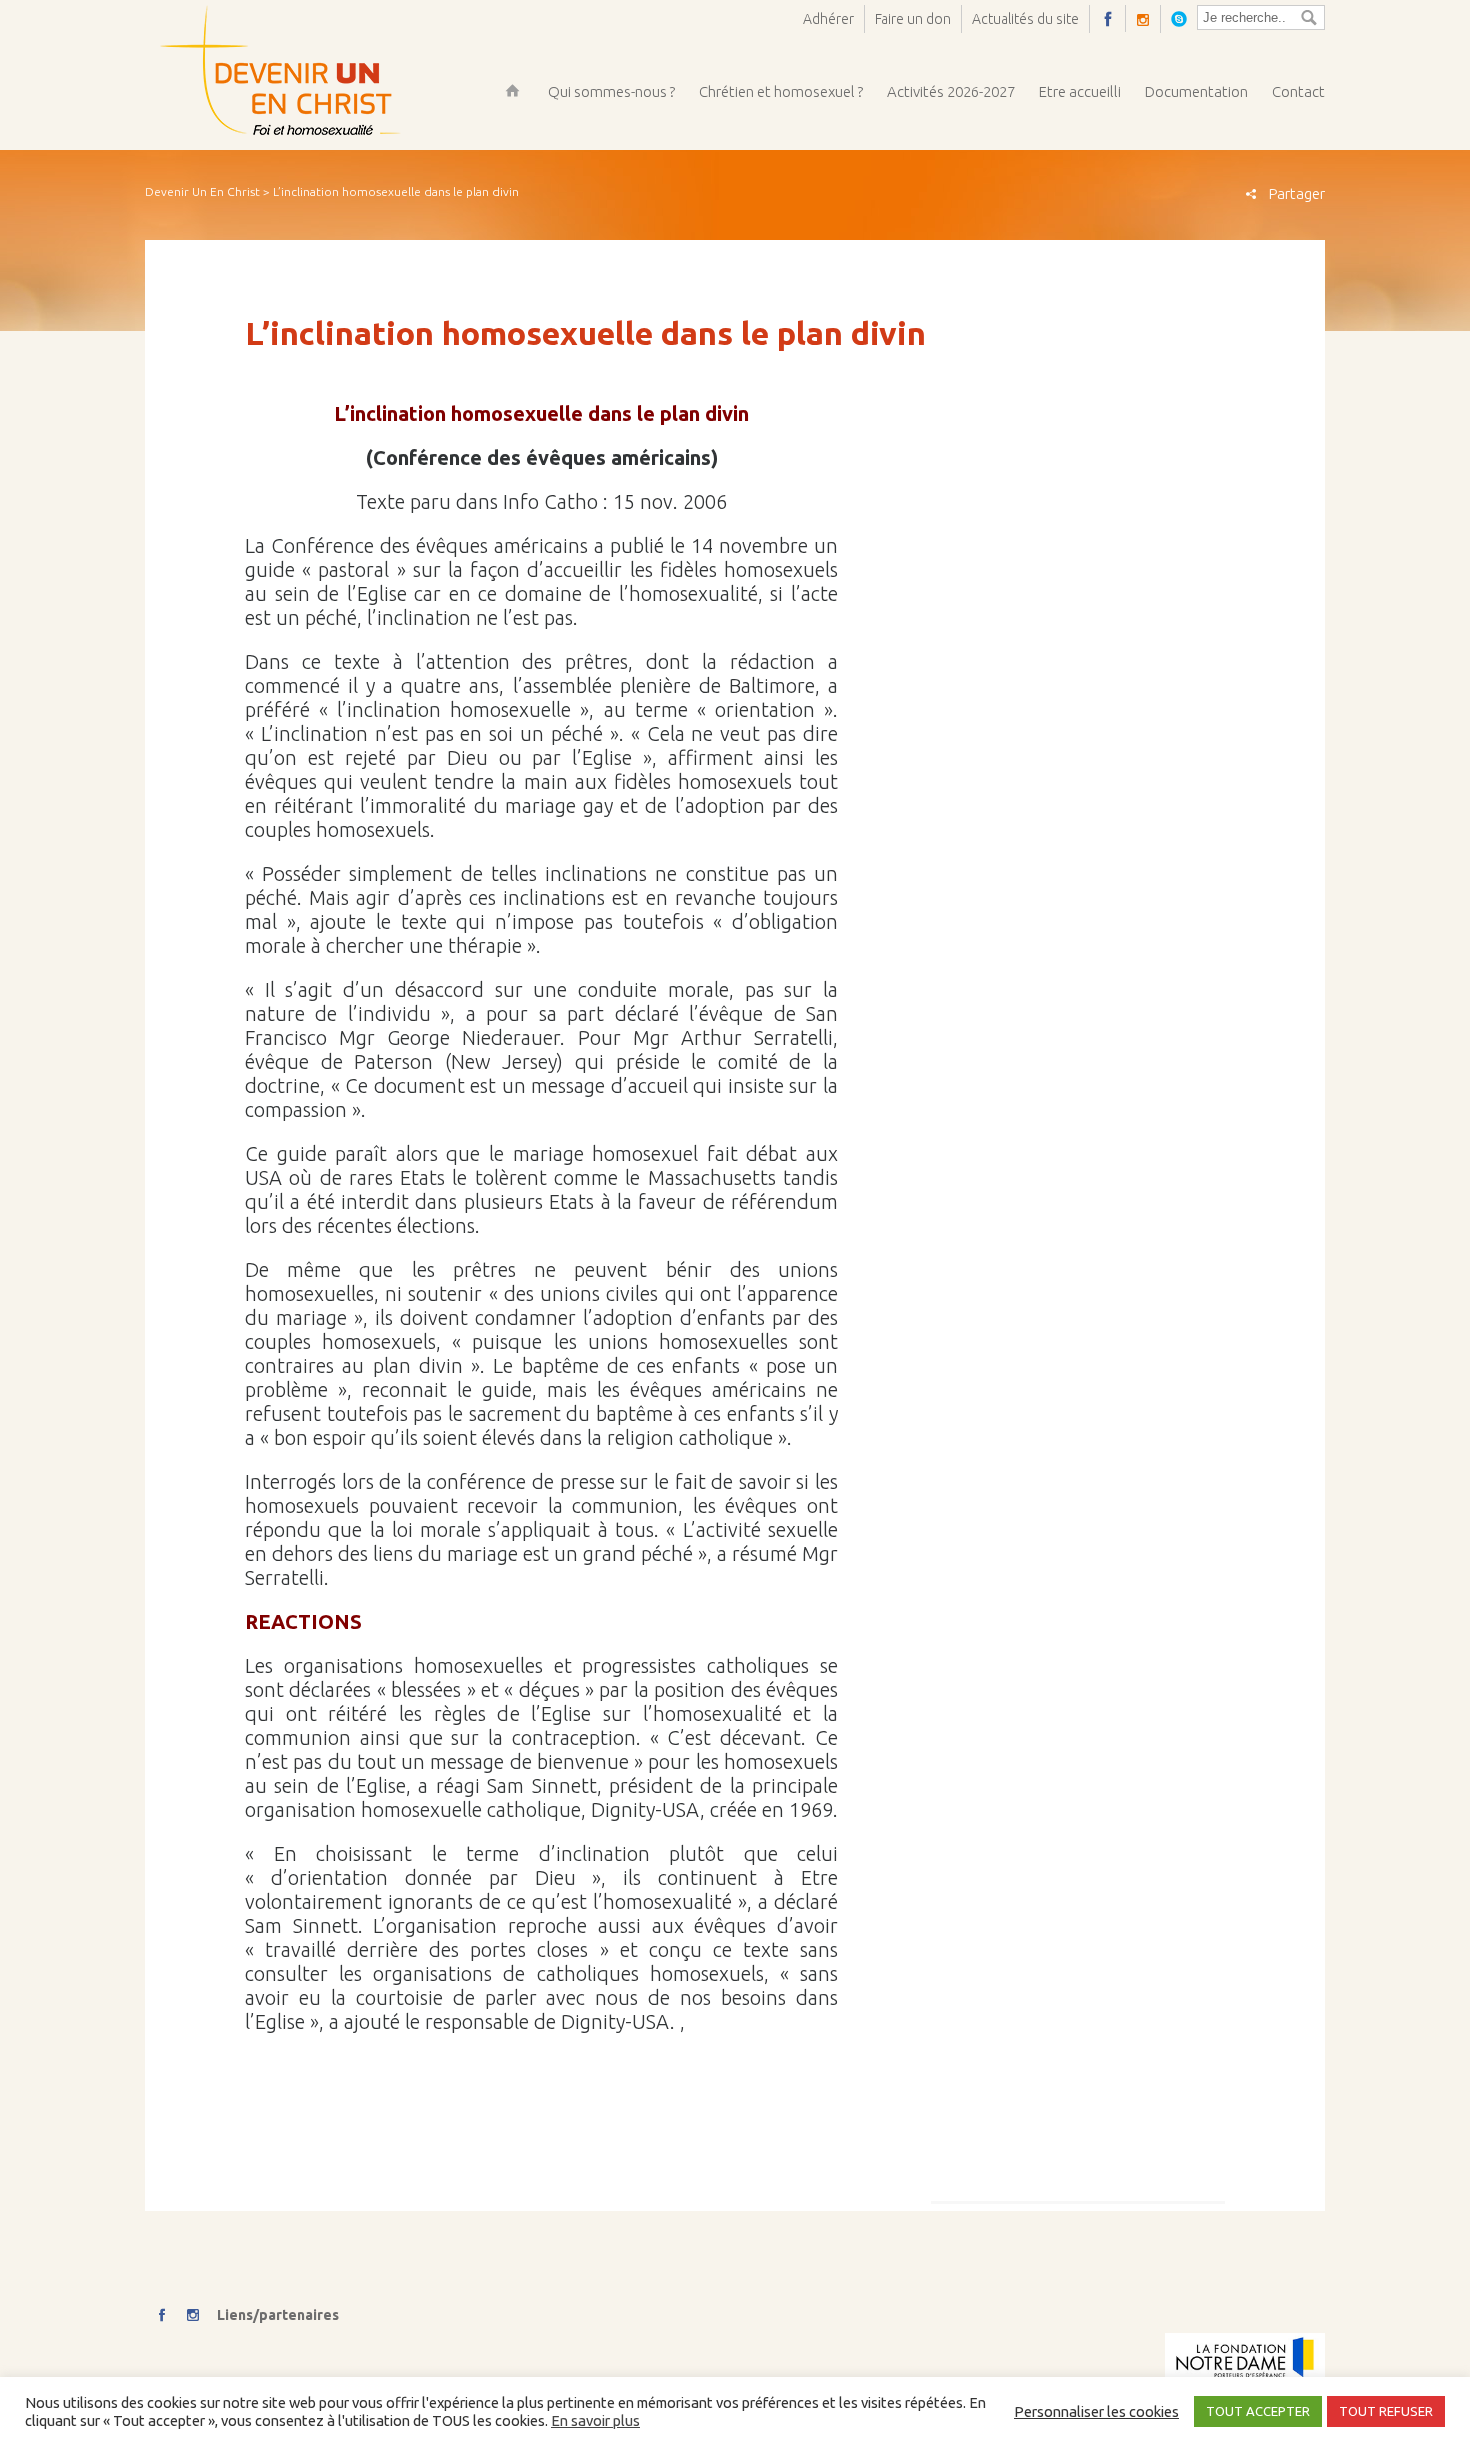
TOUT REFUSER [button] (1386, 2411)
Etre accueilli (1080, 91)
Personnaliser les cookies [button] (1096, 2411)
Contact (1298, 91)
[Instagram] (1148, 19)
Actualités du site (1025, 19)
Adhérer (828, 19)
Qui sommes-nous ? (611, 91)
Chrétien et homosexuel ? (781, 91)
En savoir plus (595, 2420)
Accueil (512, 90)
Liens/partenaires (278, 2315)
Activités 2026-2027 (951, 91)
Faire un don (913, 19)
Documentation (1196, 91)
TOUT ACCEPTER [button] (1258, 2411)
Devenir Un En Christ (202, 191)
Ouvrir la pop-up (1184, 18)
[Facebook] (1113, 18)
